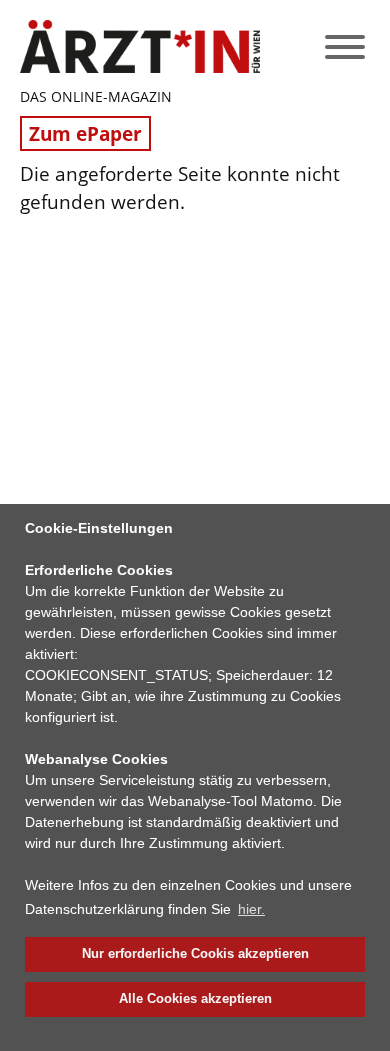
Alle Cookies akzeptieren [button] (195, 999)
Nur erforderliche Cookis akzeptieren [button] (195, 954)
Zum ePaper (85, 133)
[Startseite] (140, 46)
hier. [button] (251, 909)
